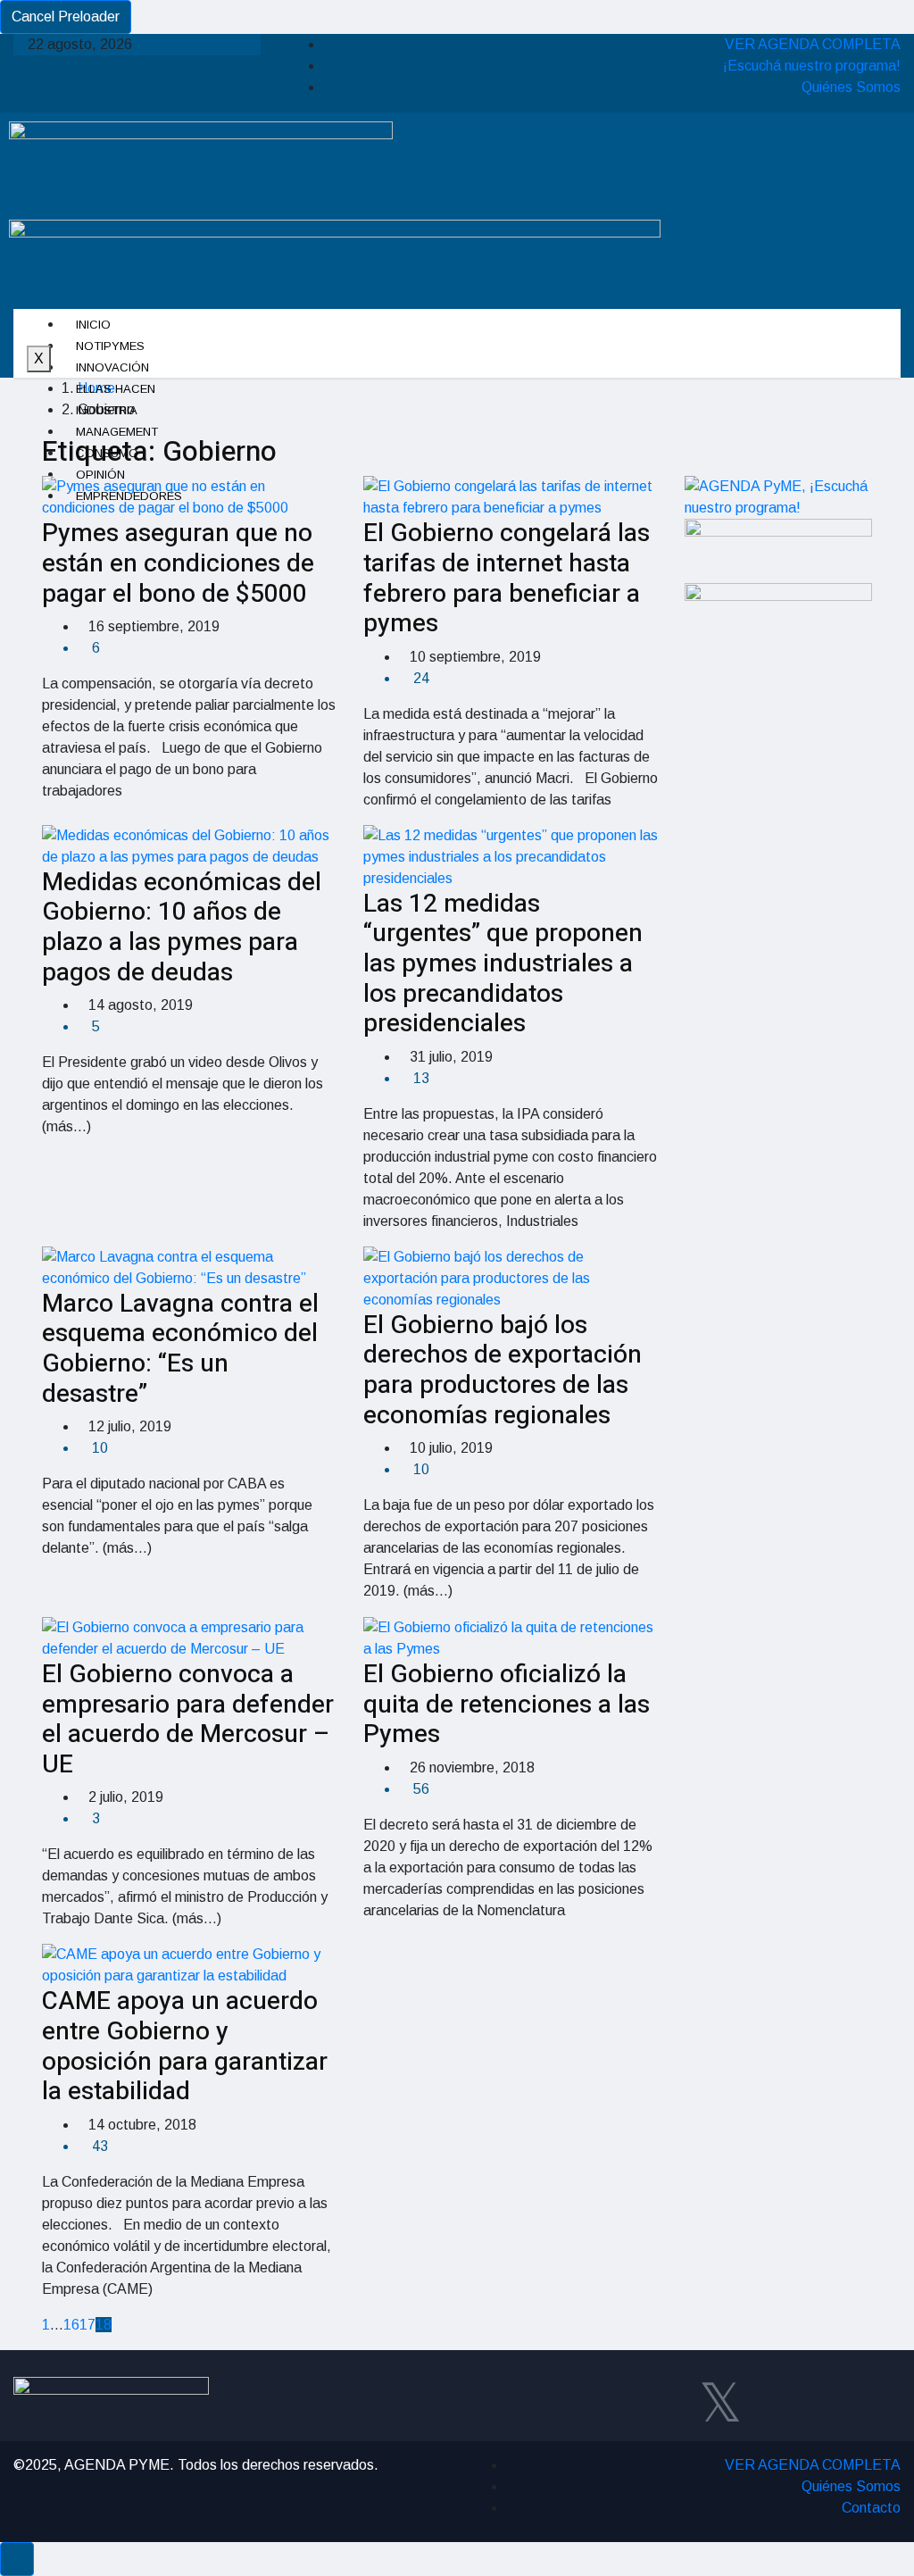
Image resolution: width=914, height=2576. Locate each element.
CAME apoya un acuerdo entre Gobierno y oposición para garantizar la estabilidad (185, 2047)
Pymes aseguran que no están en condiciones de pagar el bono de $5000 (178, 563)
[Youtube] (826, 2399)
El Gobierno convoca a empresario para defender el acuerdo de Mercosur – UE (188, 1720)
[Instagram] (773, 2399)
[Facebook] (668, 2399)
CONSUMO (107, 453)
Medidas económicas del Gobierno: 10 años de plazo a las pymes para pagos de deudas (182, 928)
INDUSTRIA (107, 410)
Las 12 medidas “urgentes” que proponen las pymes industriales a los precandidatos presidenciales (503, 964)
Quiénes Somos (851, 87)
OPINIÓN (100, 475)
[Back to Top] (17, 2559)
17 (87, 2325)
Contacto (871, 2508)
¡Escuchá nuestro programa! (812, 66)
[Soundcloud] (878, 2399)
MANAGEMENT (117, 432)
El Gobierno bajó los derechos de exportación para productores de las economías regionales (503, 1371)
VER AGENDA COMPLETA (813, 44)
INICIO (93, 325)
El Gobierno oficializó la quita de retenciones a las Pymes (507, 1705)
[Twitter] (720, 2399)
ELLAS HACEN (116, 389)
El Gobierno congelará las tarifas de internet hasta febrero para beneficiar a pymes (507, 579)
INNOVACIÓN (112, 367)
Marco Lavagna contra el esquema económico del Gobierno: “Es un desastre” (180, 1349)
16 (71, 2325)
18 (104, 2325)
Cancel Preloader (66, 17)
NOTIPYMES (110, 346)
